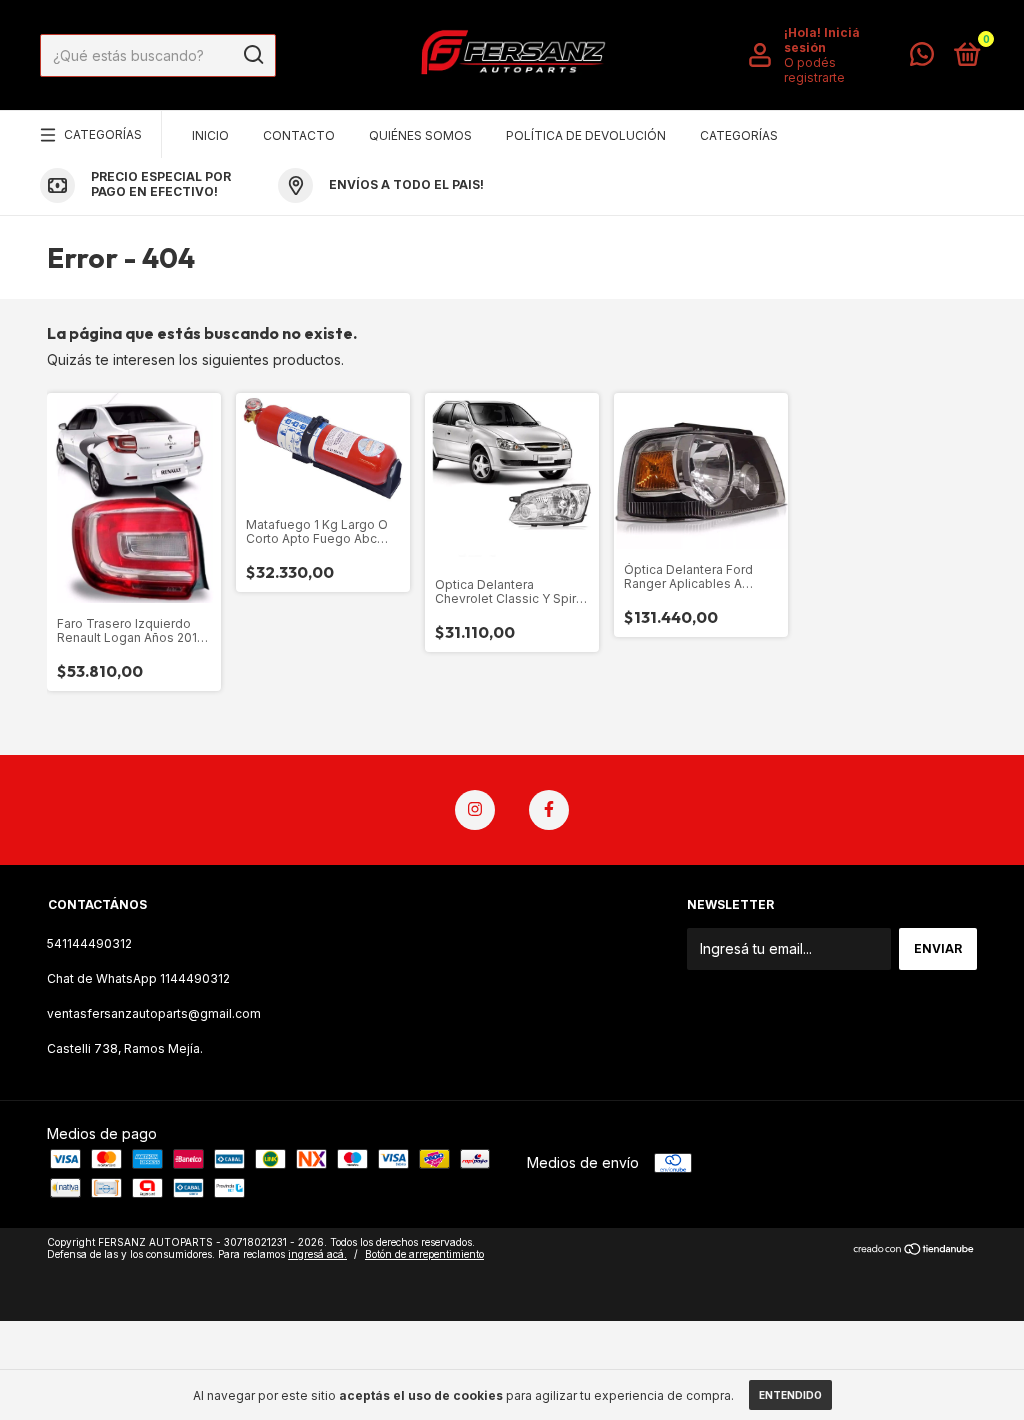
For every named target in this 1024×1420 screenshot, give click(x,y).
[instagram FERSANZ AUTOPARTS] (475, 810)
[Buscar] (252, 55)
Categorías (103, 134)
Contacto (299, 135)
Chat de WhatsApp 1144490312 (138, 978)
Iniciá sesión (822, 40)
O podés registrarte (814, 70)
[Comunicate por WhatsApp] (922, 58)
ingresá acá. (317, 1254)
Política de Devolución (586, 135)
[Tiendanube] (914, 1250)
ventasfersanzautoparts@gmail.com (154, 1013)
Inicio (210, 135)
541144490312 (89, 943)
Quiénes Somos (420, 135)
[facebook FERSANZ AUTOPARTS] (549, 810)
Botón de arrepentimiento (424, 1254)
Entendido (790, 1395)
